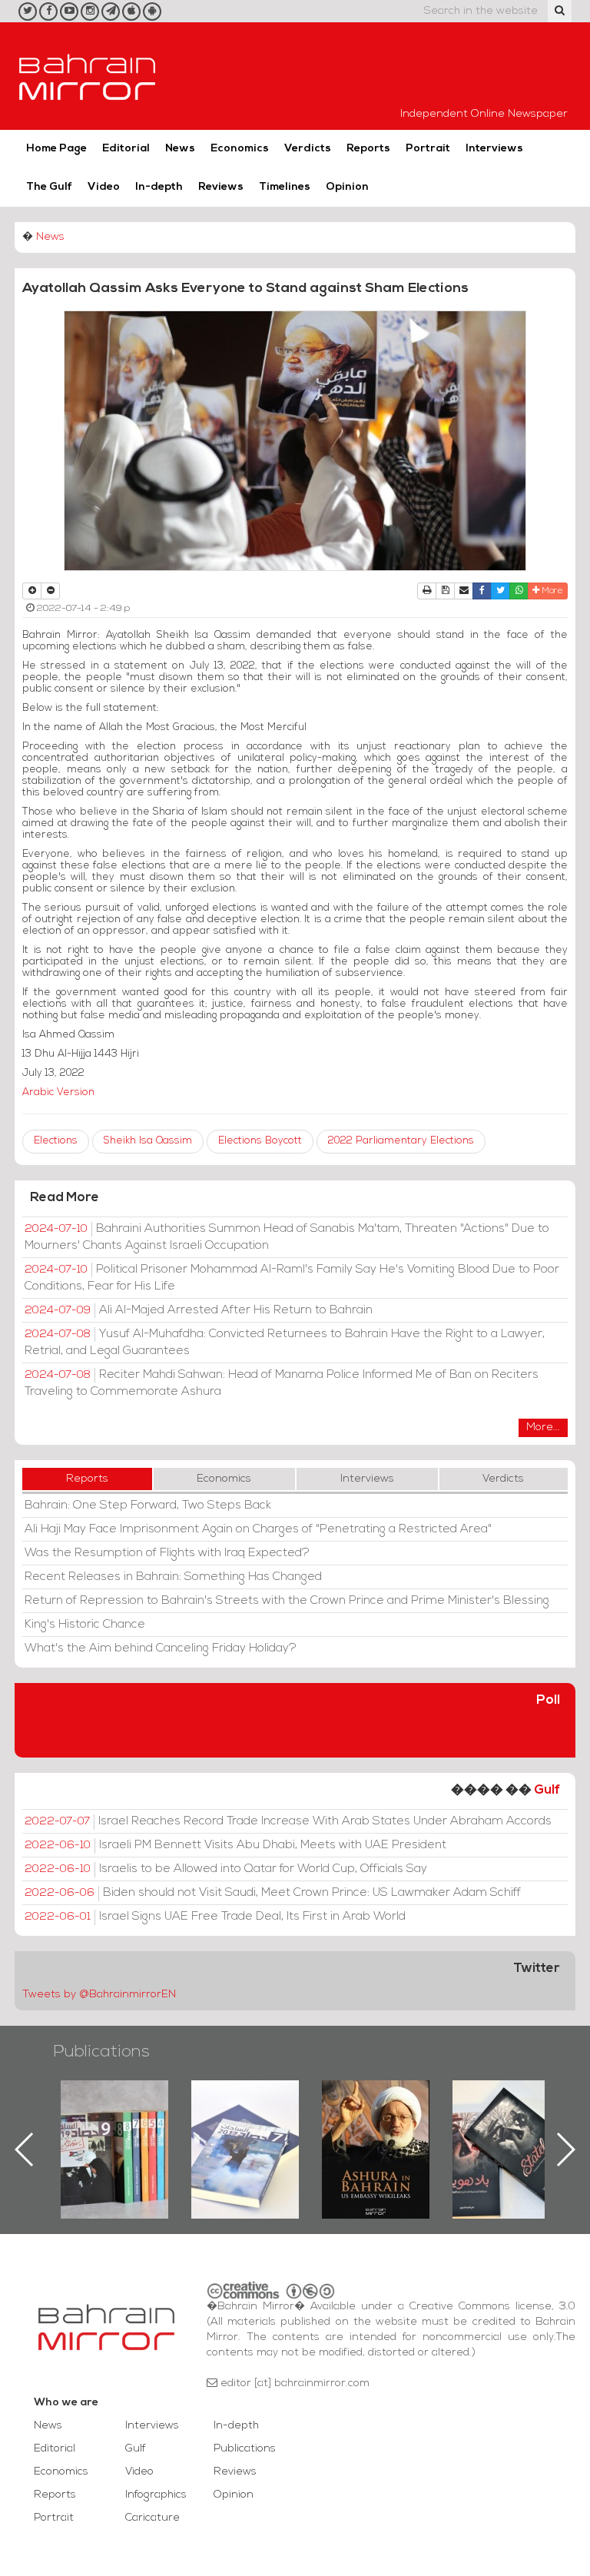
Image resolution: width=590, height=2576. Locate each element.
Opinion (347, 187)
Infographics (156, 2495)
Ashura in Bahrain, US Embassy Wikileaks (245, 2125)
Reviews (221, 187)
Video (104, 187)
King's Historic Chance (85, 1625)
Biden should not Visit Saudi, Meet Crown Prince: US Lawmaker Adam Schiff (273, 1893)
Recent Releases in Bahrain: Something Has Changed (173, 1577)
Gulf (547, 1790)
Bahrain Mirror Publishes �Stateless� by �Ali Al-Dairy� (376, 2125)
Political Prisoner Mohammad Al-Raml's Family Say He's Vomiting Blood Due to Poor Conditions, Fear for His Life (292, 1278)
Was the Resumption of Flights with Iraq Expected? (167, 1553)
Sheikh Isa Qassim (148, 1141)
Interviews (494, 149)
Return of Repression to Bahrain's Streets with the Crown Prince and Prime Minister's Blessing (287, 1601)
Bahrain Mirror (88, 76)
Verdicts (308, 149)
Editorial (126, 149)
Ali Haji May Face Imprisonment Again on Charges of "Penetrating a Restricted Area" (258, 1529)
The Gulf (49, 187)
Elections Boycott (260, 1141)
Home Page (56, 149)
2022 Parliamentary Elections (401, 1141)
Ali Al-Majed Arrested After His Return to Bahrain (199, 1310)
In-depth (159, 187)
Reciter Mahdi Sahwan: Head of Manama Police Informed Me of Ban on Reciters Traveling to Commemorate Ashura (282, 1383)
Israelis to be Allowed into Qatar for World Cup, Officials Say (226, 1869)
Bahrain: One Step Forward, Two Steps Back (148, 1505)
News (180, 149)
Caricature (152, 2518)
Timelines (285, 187)
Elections (56, 1141)
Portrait (428, 149)
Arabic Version (58, 1092)
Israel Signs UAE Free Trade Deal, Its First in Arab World (215, 1917)
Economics (240, 149)
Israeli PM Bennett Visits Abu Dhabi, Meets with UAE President (235, 1845)
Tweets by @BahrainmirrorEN (99, 1995)
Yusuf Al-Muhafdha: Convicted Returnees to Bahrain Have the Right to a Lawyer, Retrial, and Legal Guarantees (285, 1343)
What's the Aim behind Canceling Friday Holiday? (161, 1648)
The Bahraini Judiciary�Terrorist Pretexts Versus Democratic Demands (508, 2134)
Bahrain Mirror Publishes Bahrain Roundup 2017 (115, 2125)
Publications (101, 2052)
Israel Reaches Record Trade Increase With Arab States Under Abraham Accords (288, 1821)
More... (543, 1427)
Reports (368, 149)
